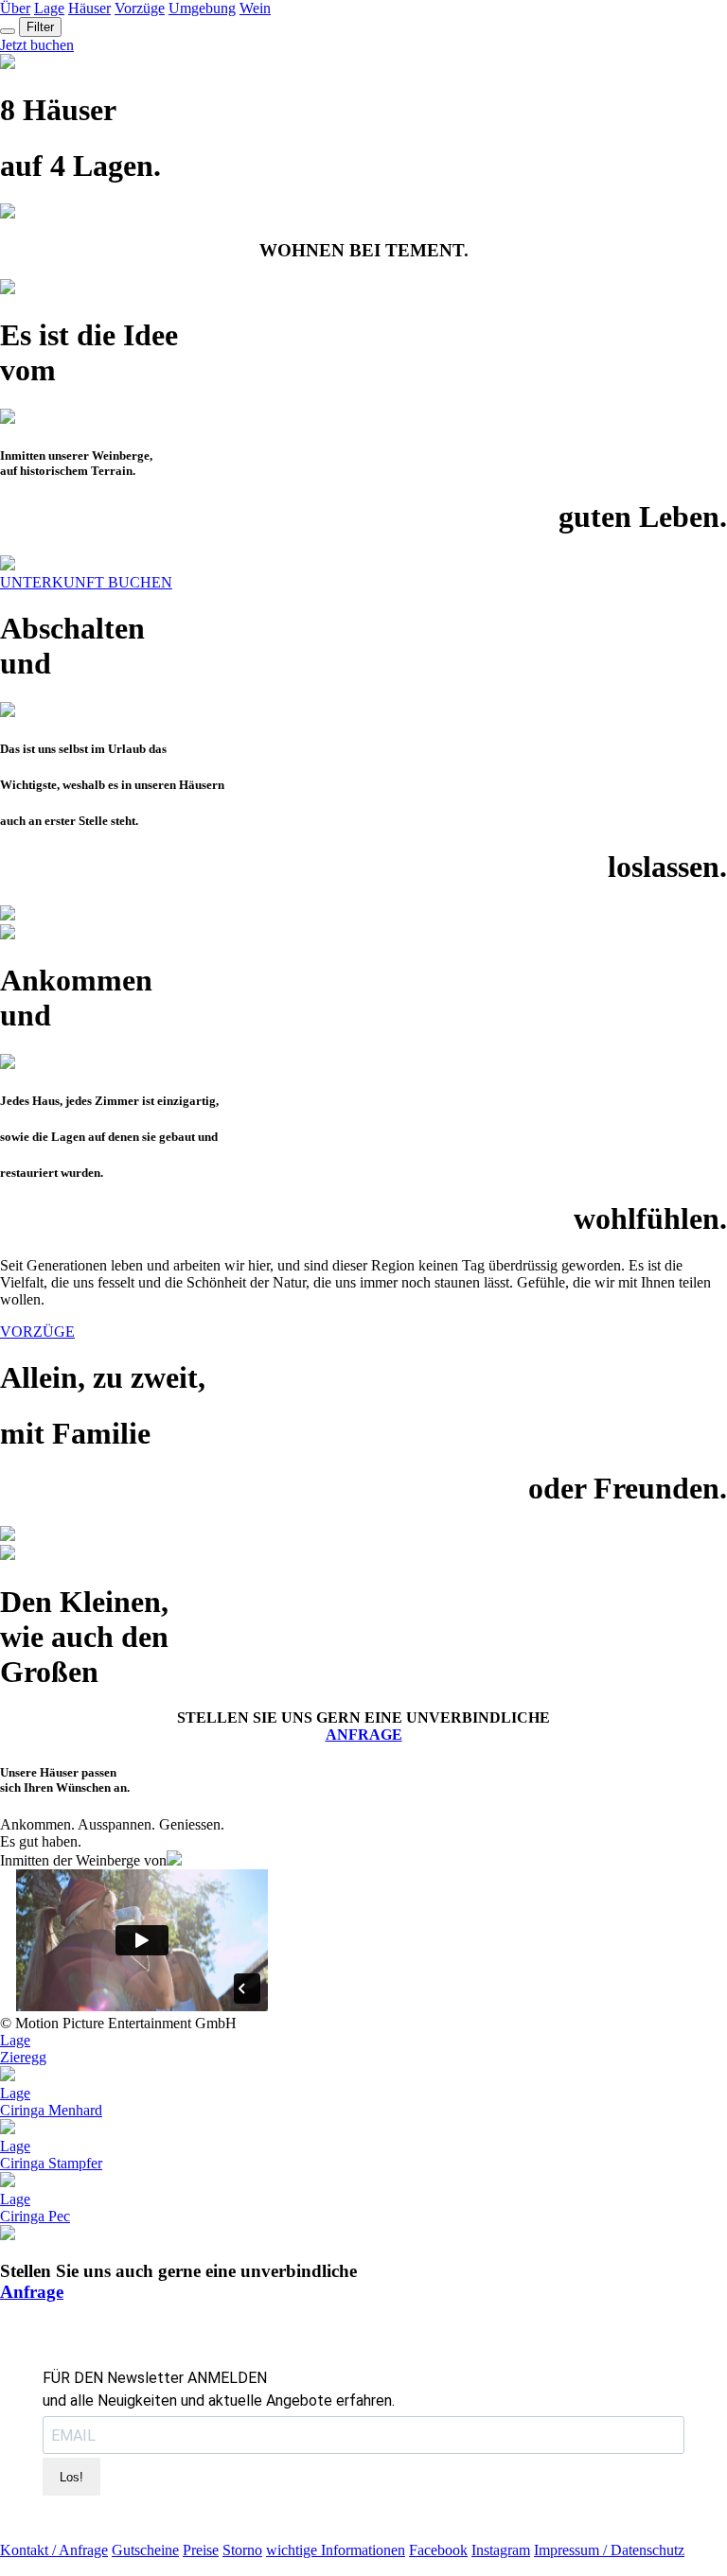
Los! (71, 2477)
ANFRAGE (364, 1735)
